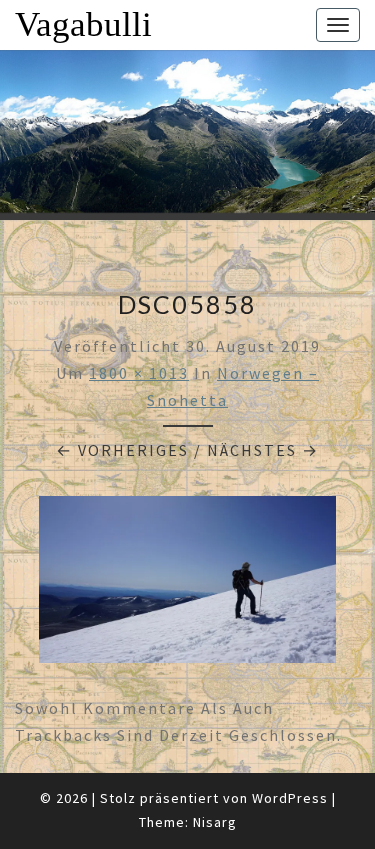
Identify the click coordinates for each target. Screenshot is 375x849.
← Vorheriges (122, 450)
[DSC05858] (187, 585)
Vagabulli (83, 24)
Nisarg (215, 822)
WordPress (290, 798)
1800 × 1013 (139, 373)
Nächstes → (263, 450)
